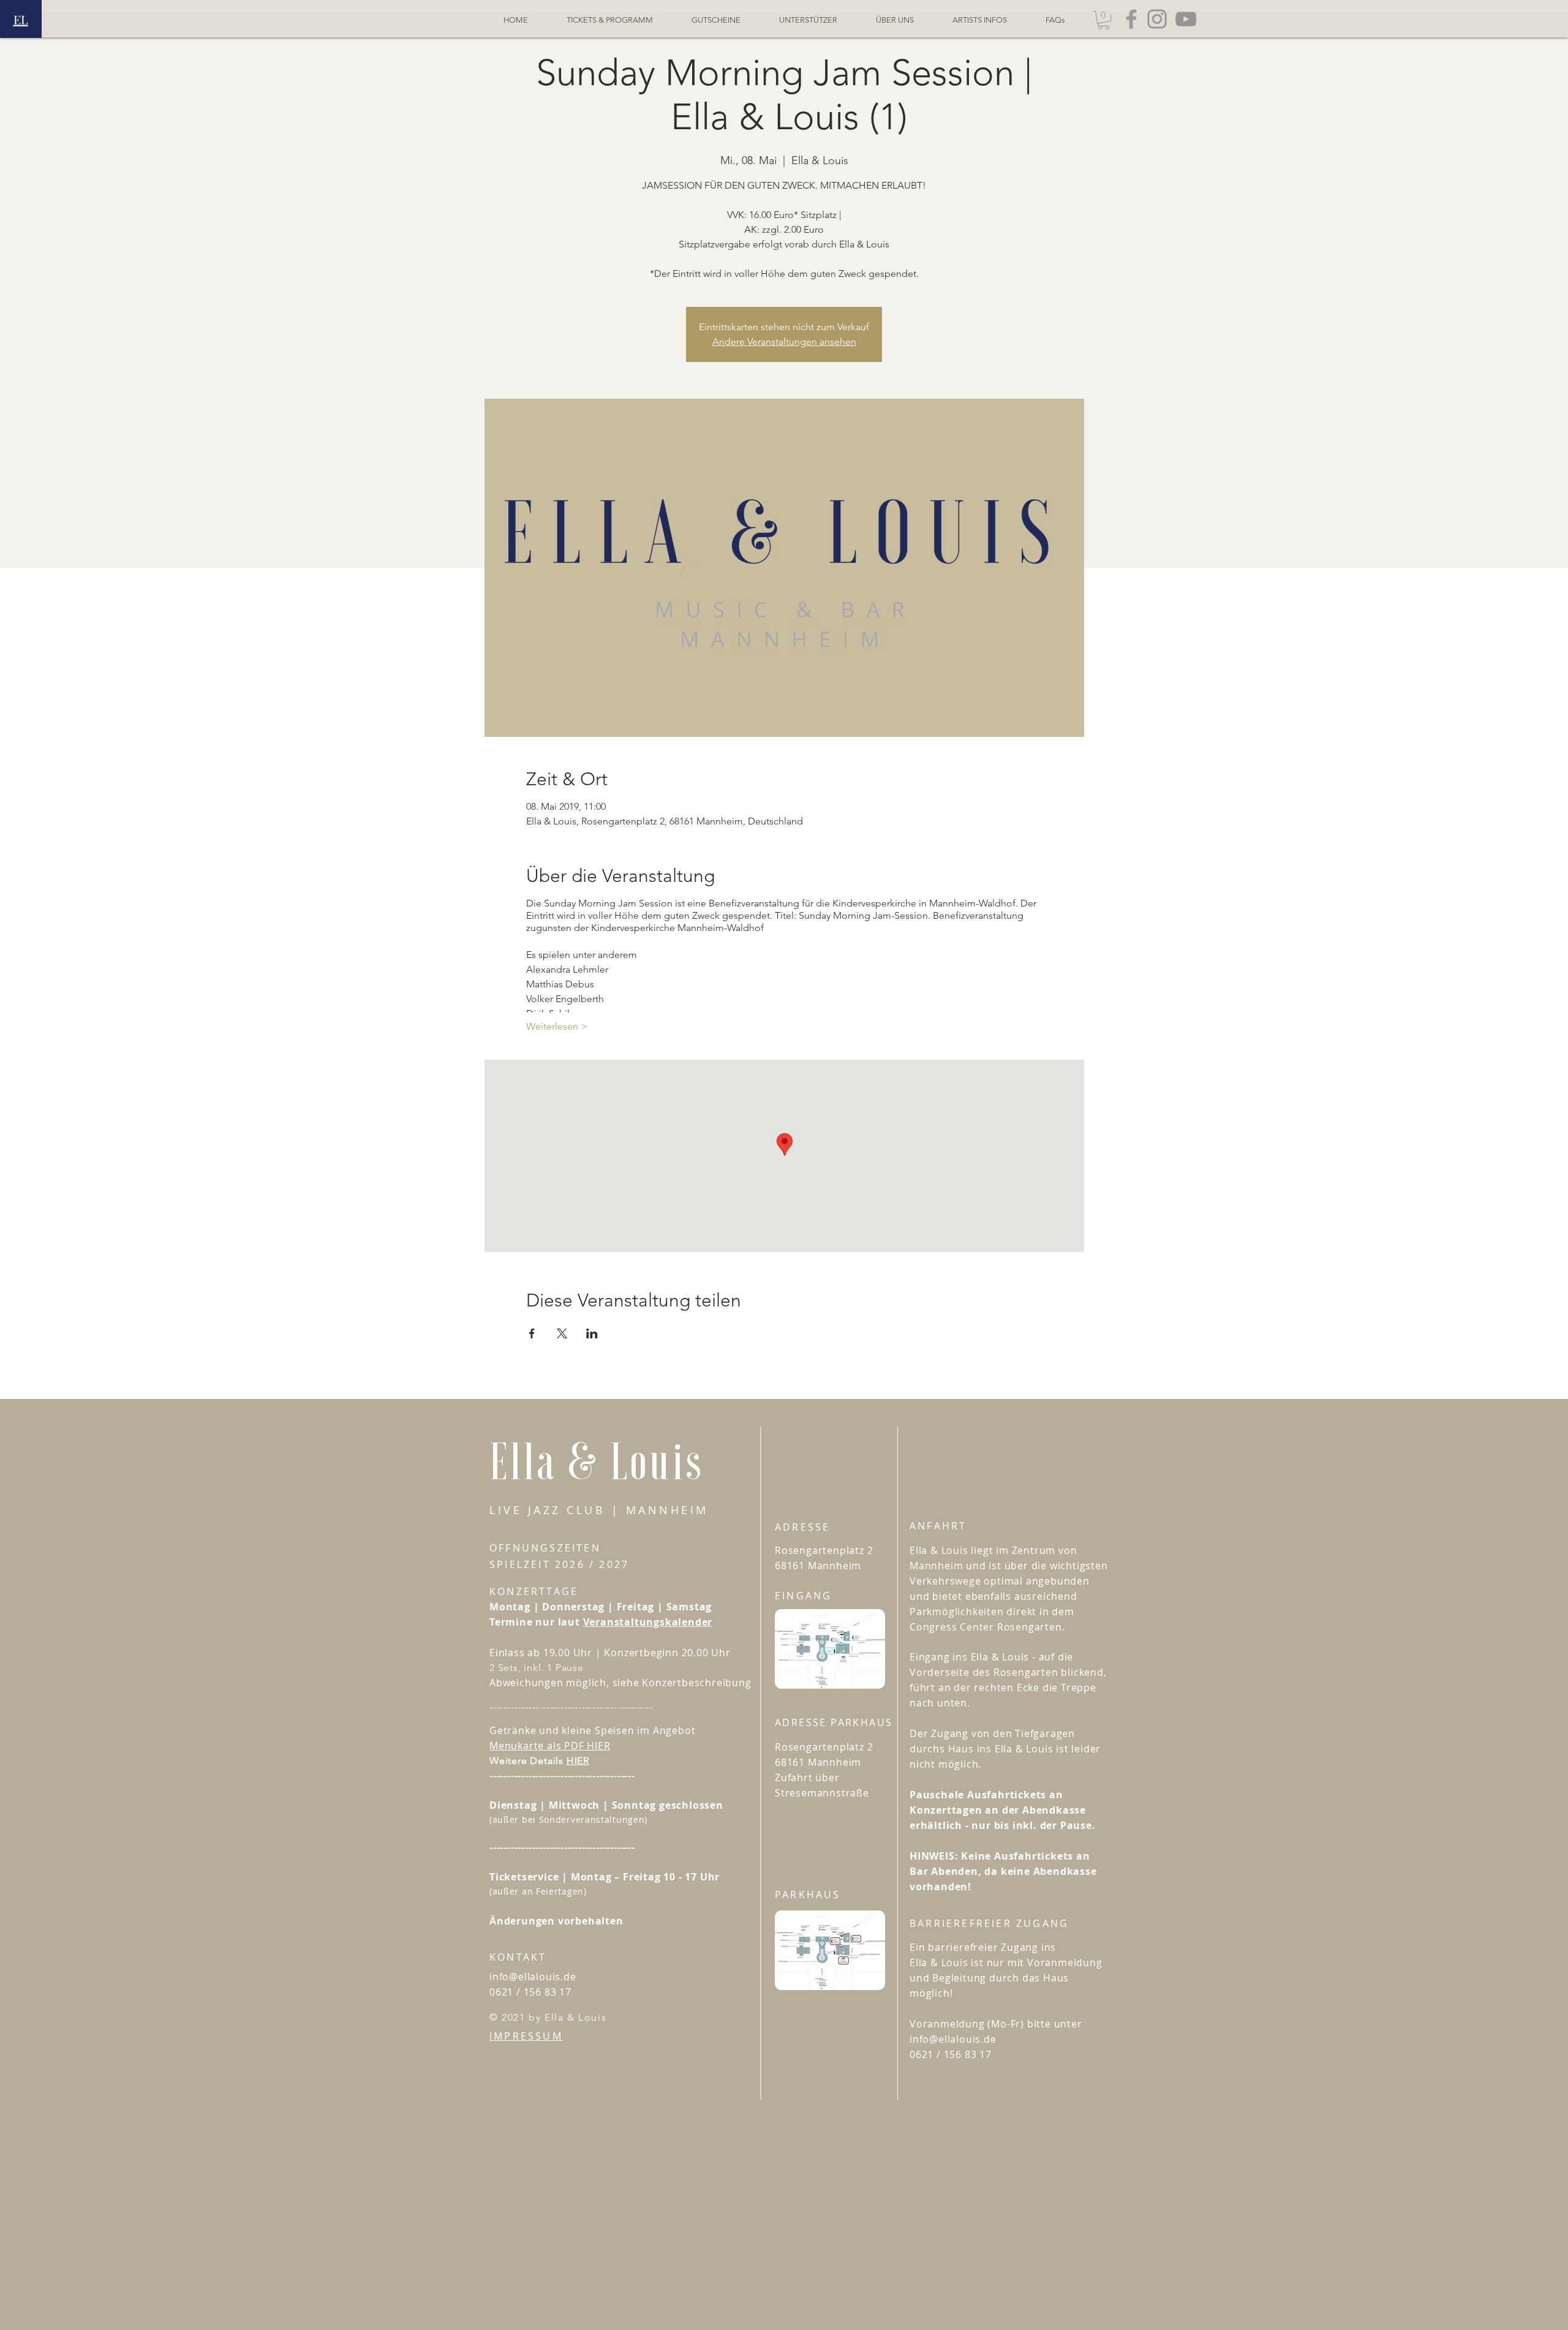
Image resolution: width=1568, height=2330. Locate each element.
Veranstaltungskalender (648, 1622)
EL (21, 19)
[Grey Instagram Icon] (1157, 19)
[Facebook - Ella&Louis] (1131, 19)
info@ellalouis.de (533, 1977)
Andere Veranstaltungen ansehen (784, 341)
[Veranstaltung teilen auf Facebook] (532, 1333)
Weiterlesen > (557, 1026)
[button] (1104, 20)
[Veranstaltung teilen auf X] (562, 1333)
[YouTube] (1186, 19)
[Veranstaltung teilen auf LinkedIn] (592, 1333)
